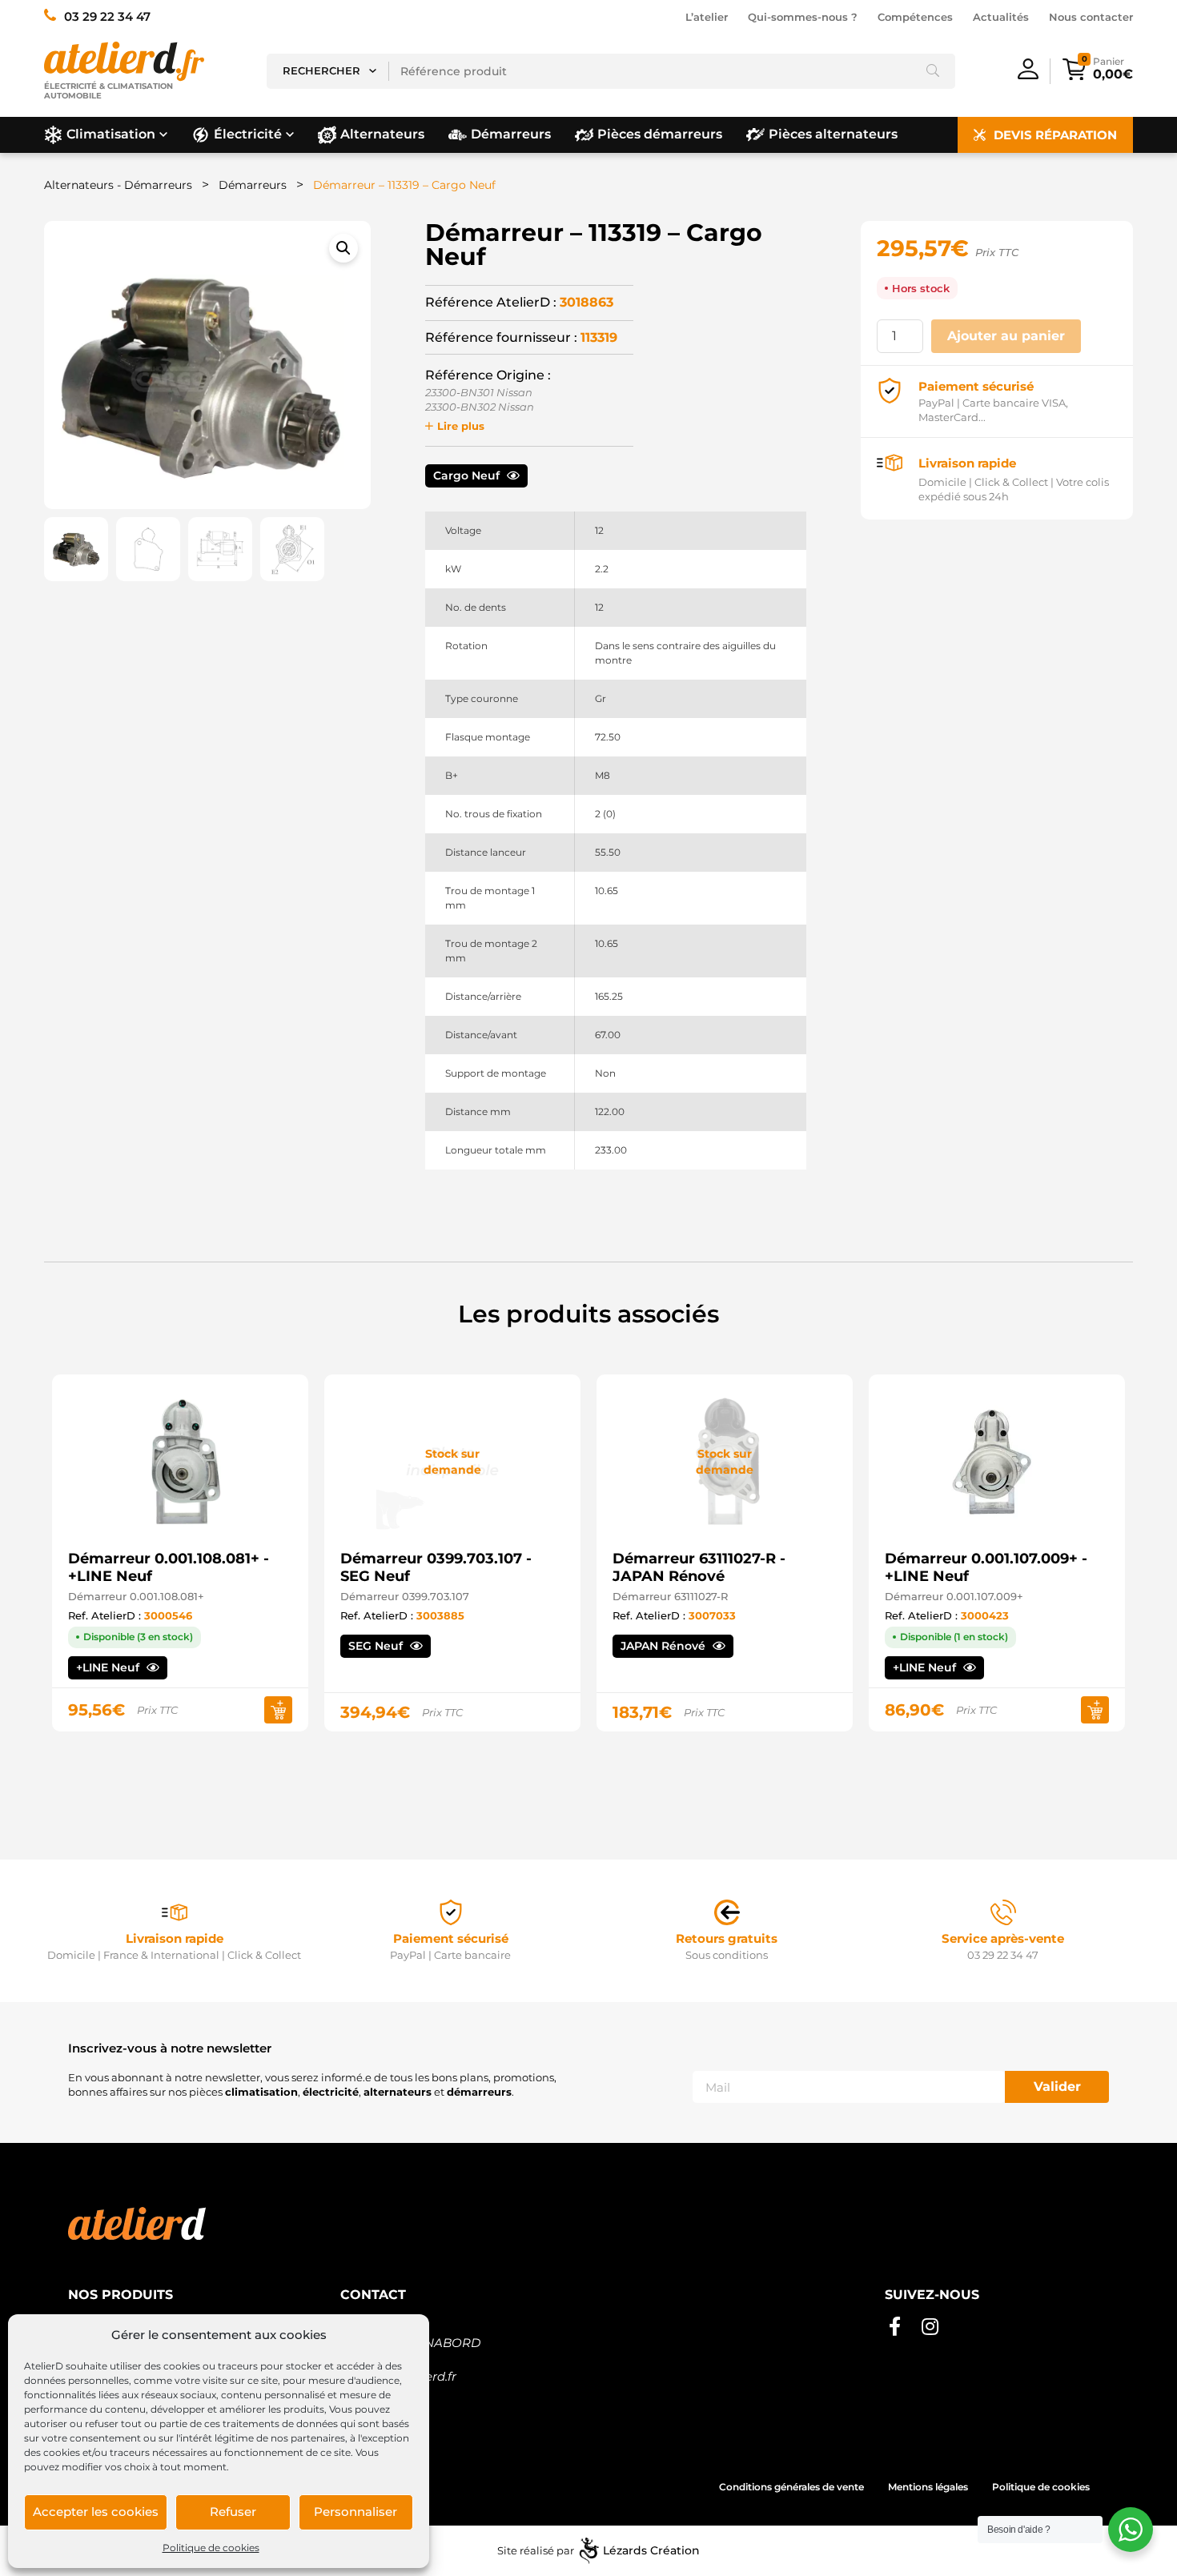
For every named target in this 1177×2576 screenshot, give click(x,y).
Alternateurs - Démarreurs (118, 185)
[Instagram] (930, 2327)
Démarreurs (253, 185)
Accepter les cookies (96, 2512)
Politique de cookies (211, 2548)
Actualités (1001, 17)
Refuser (233, 2512)
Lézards (651, 2550)
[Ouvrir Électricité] (290, 134)
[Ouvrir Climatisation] (163, 134)
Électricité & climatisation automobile (108, 91)
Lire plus (461, 426)
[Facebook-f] (894, 2327)
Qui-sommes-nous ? (803, 17)
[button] (343, 248)
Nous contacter (1091, 17)
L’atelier (707, 17)
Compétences (915, 17)
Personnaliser (356, 2512)
